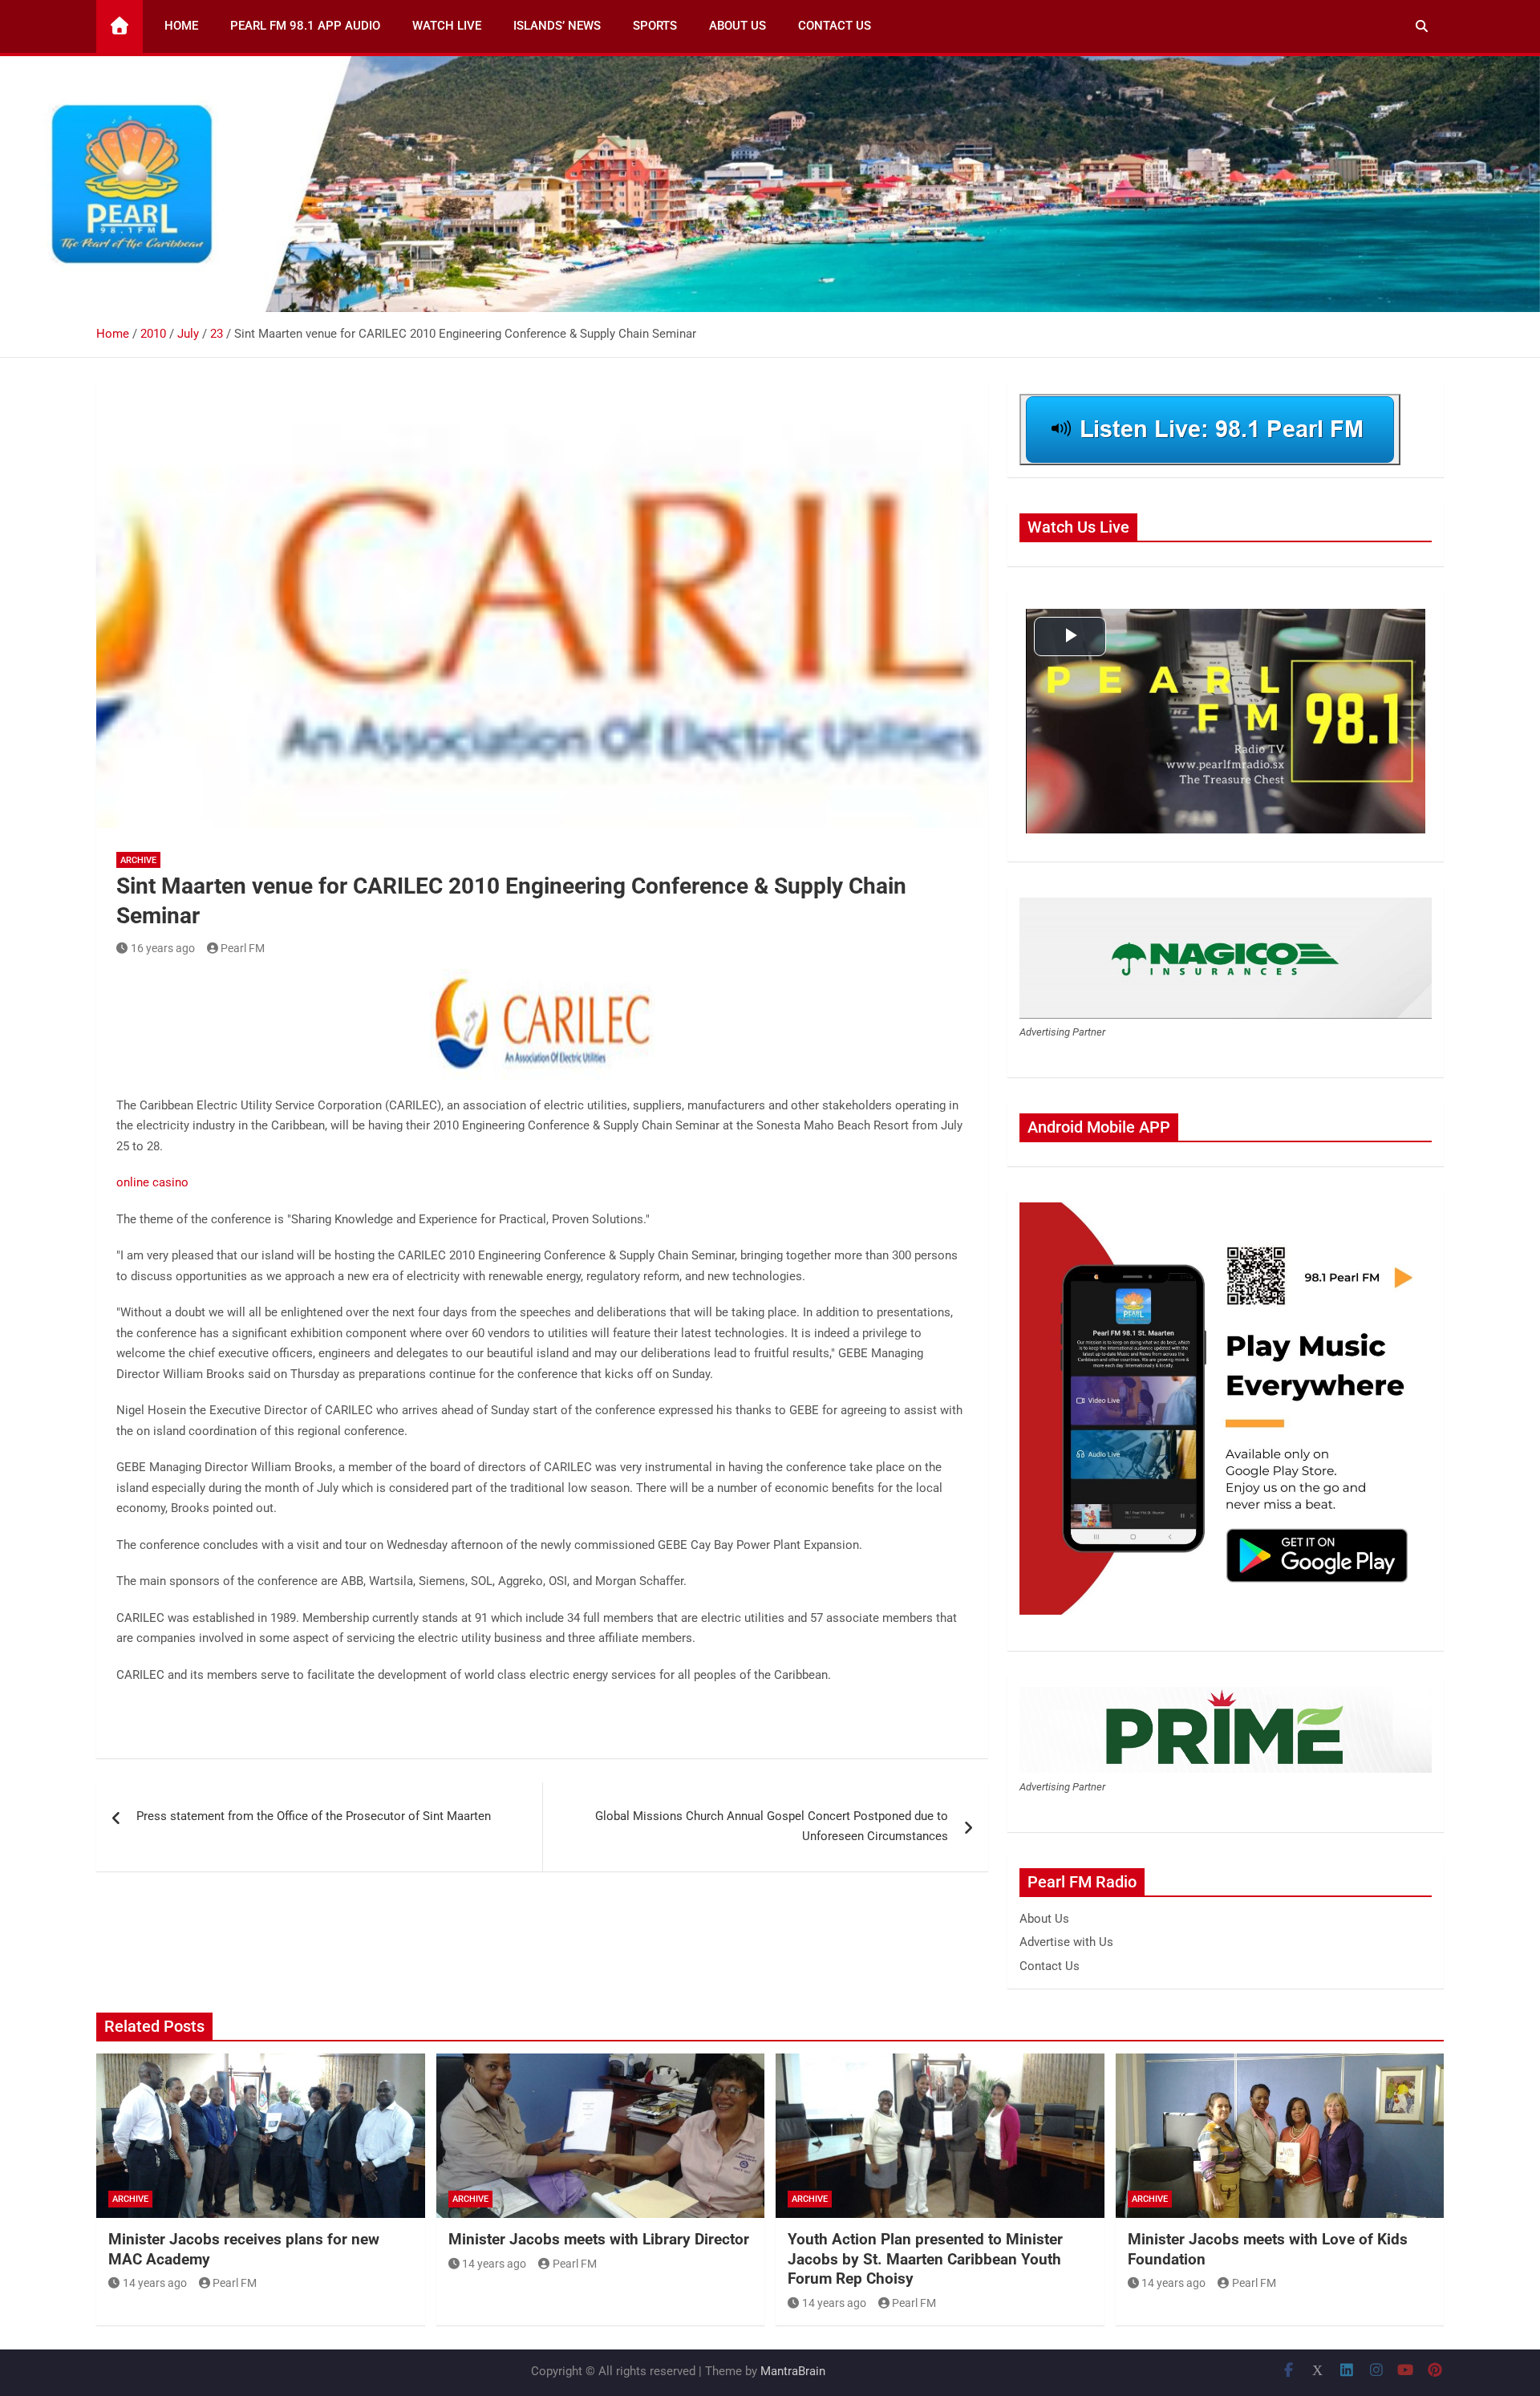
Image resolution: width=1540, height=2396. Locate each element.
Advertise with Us (1066, 1942)
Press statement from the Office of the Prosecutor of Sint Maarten (314, 1816)
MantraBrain (793, 2371)
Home (181, 26)
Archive (138, 860)
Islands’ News (557, 26)
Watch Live (447, 26)
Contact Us (835, 26)
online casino (152, 1182)
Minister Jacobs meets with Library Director (599, 2239)
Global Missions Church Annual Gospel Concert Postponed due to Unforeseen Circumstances (772, 1826)
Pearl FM (243, 948)
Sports (655, 26)
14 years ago (155, 2283)
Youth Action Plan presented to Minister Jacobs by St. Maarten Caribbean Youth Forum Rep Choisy (925, 2259)
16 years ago (163, 948)
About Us (738, 26)
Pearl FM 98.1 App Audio (305, 26)
